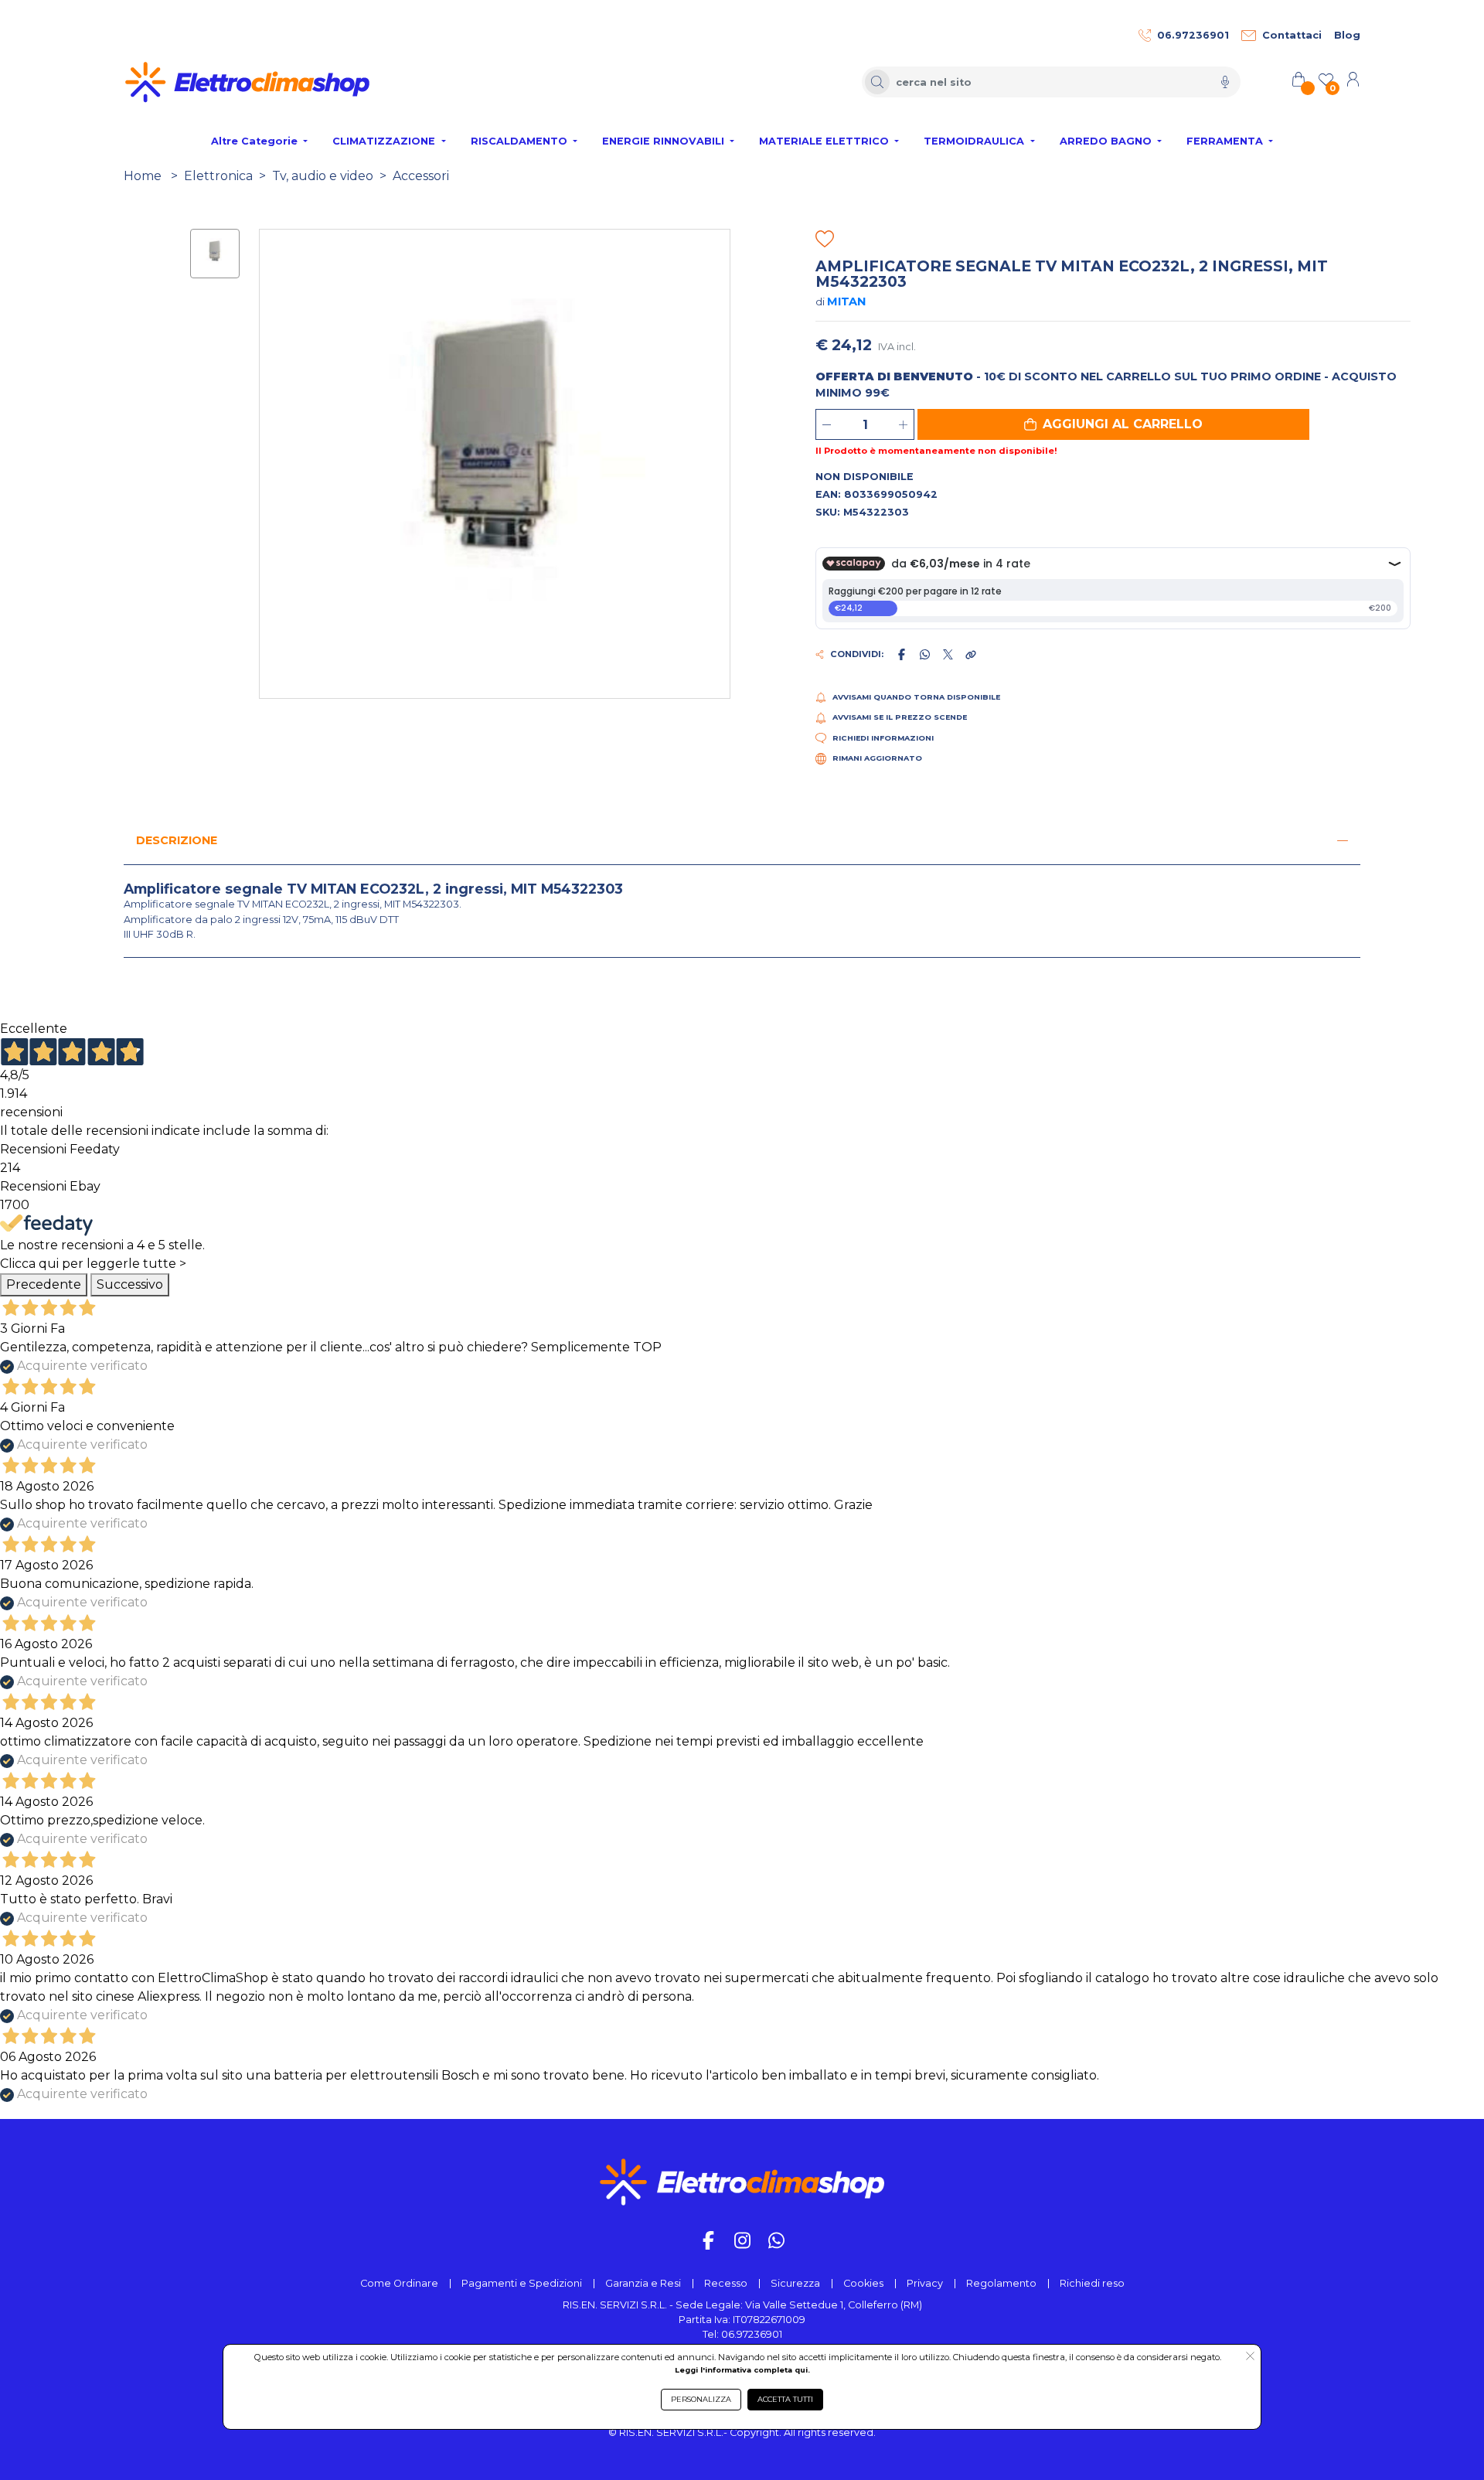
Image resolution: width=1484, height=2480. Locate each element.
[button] (1113, 424)
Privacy (925, 2283)
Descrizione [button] (177, 840)
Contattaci (1292, 35)
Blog (1347, 35)
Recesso (726, 2283)
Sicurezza (795, 2283)
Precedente (44, 1284)
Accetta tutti (785, 2399)
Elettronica (218, 176)
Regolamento (1001, 2283)
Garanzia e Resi (643, 2283)
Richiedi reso (1092, 2283)
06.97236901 (1193, 35)
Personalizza (701, 2399)
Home (143, 176)
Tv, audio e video (323, 176)
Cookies (863, 2283)
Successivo (130, 1284)
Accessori (421, 176)
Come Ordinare (399, 2283)
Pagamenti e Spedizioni (522, 2283)
